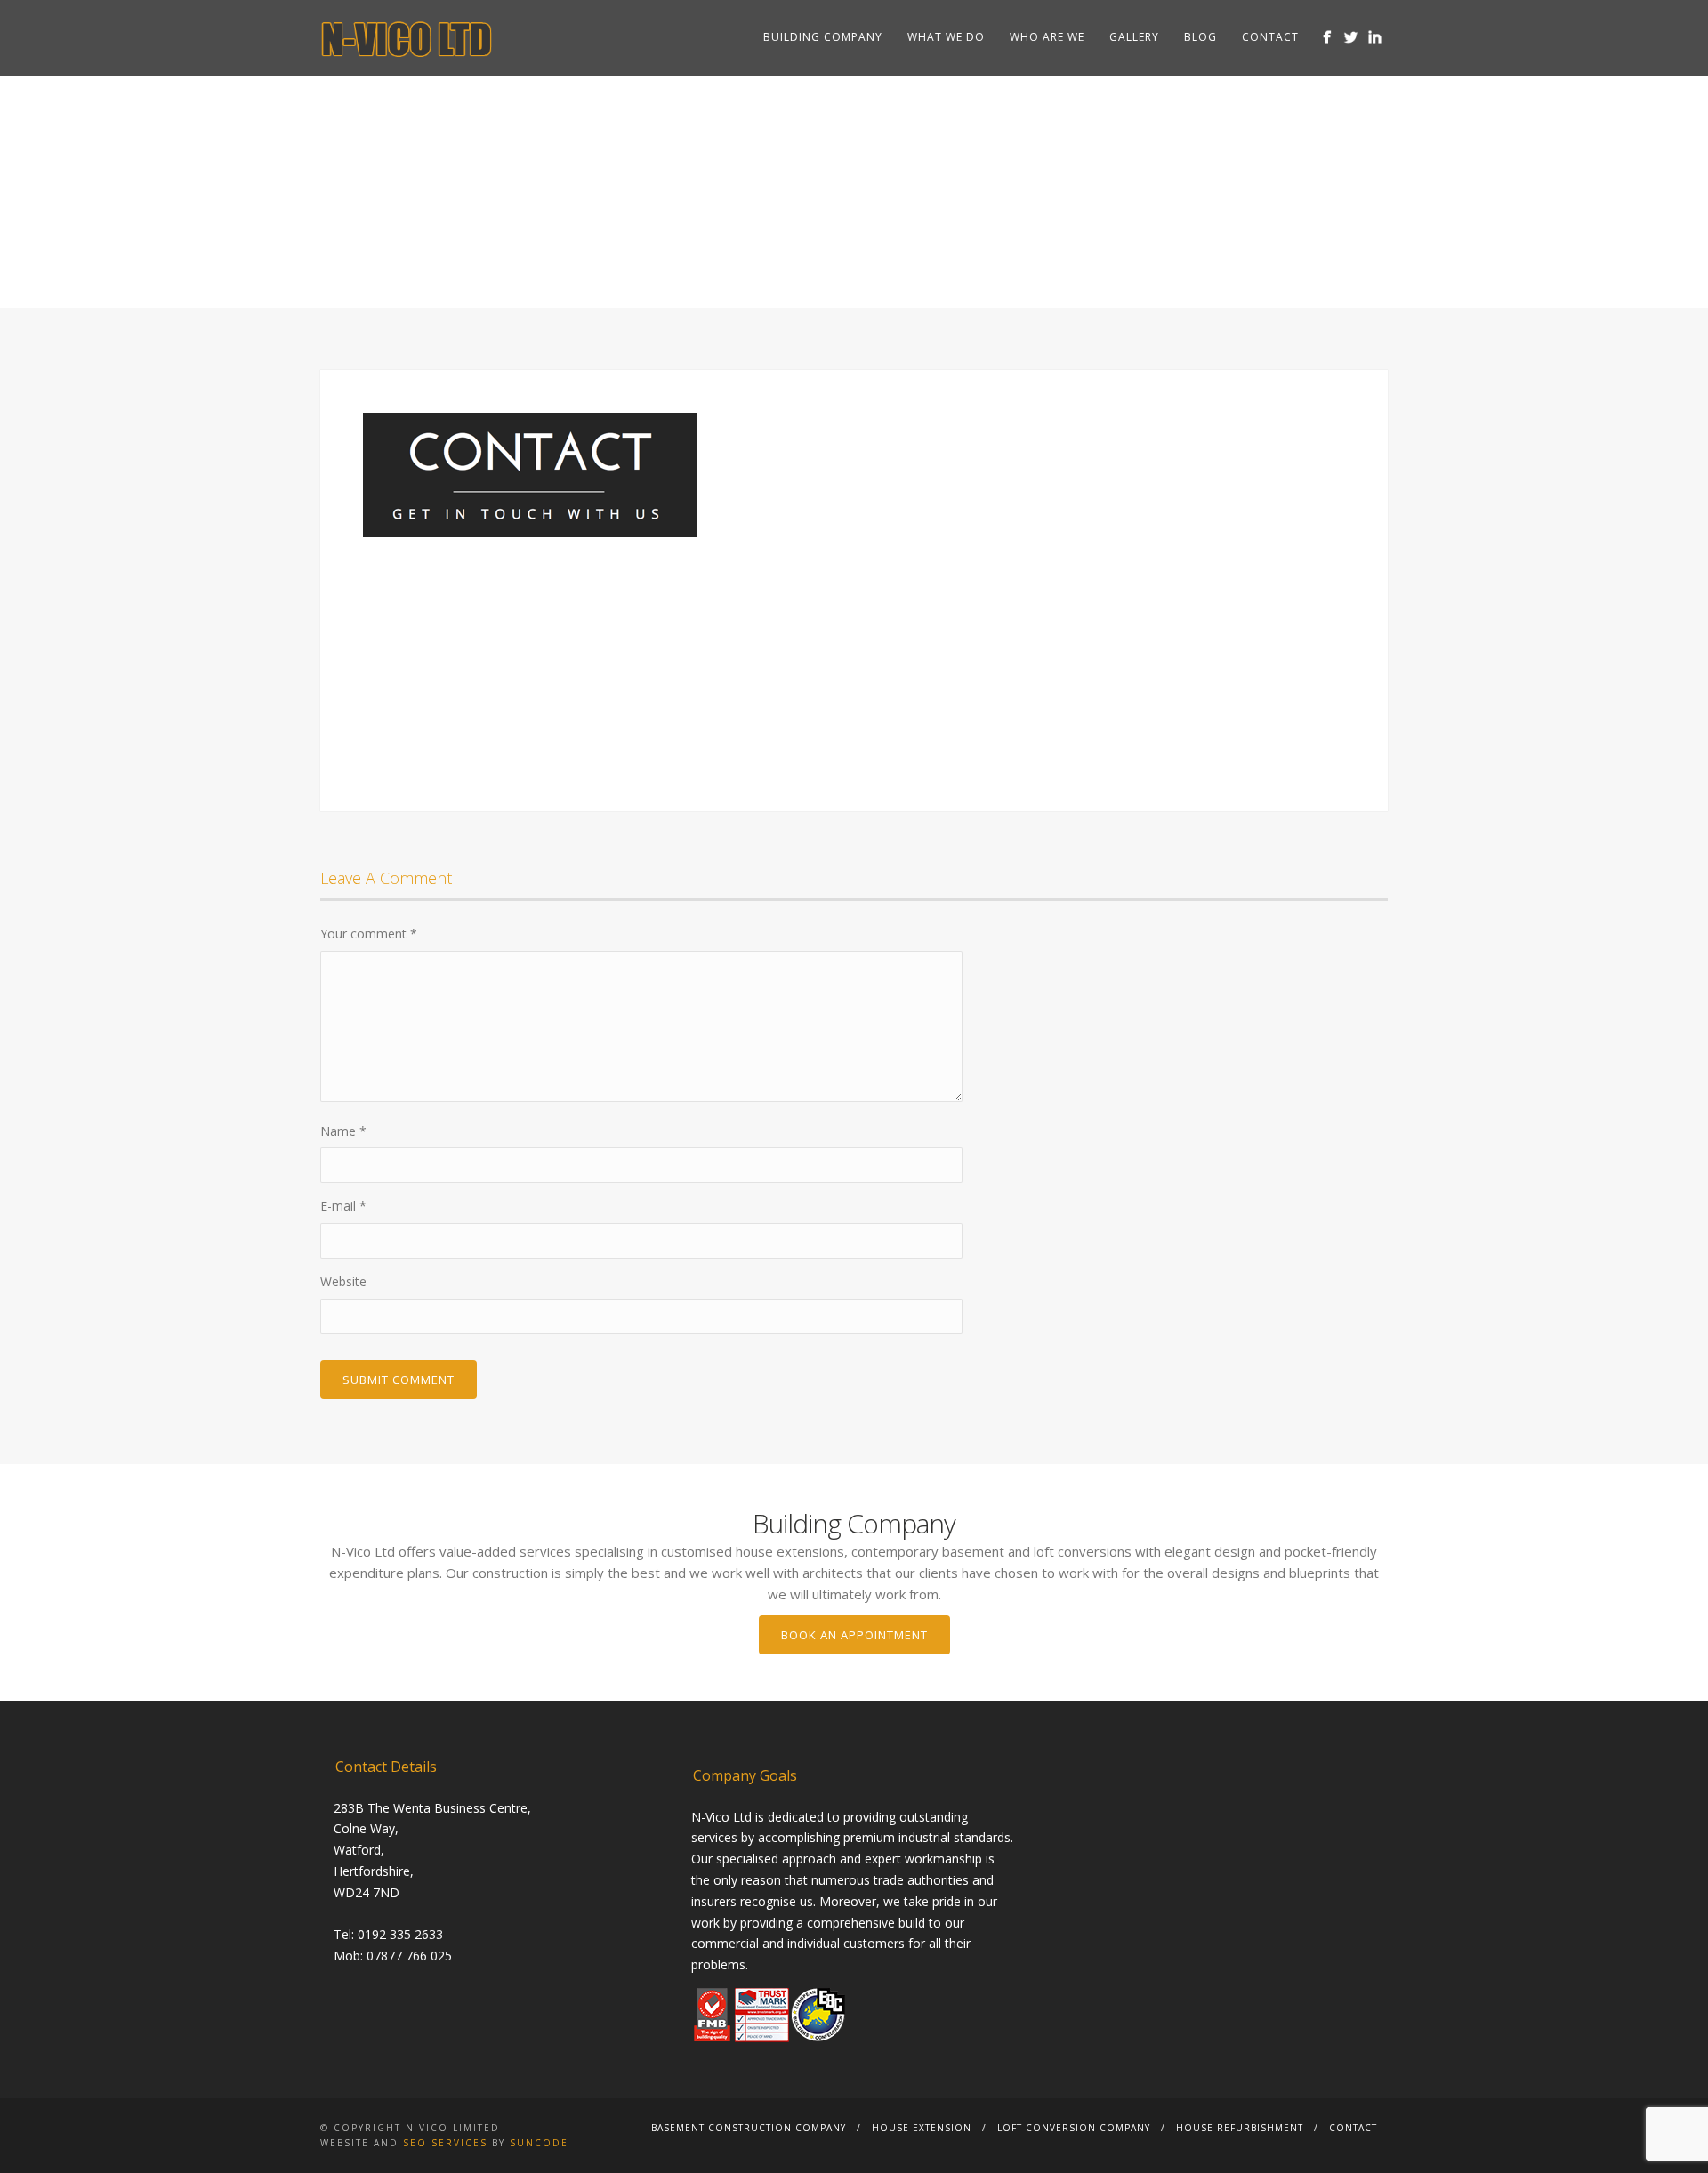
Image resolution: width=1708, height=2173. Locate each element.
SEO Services (445, 2143)
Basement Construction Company (749, 2128)
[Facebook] (1327, 37)
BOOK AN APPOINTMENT (854, 1635)
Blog (1200, 37)
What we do (946, 37)
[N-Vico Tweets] (1351, 37)
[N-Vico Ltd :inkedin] (1375, 37)
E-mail (343, 1206)
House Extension (922, 2128)
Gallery (1134, 37)
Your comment (369, 934)
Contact (1270, 37)
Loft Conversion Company (1074, 2128)
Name (343, 1131)
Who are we (1047, 37)
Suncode (539, 2143)
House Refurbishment (1240, 2128)
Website (343, 1281)
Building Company (823, 37)
